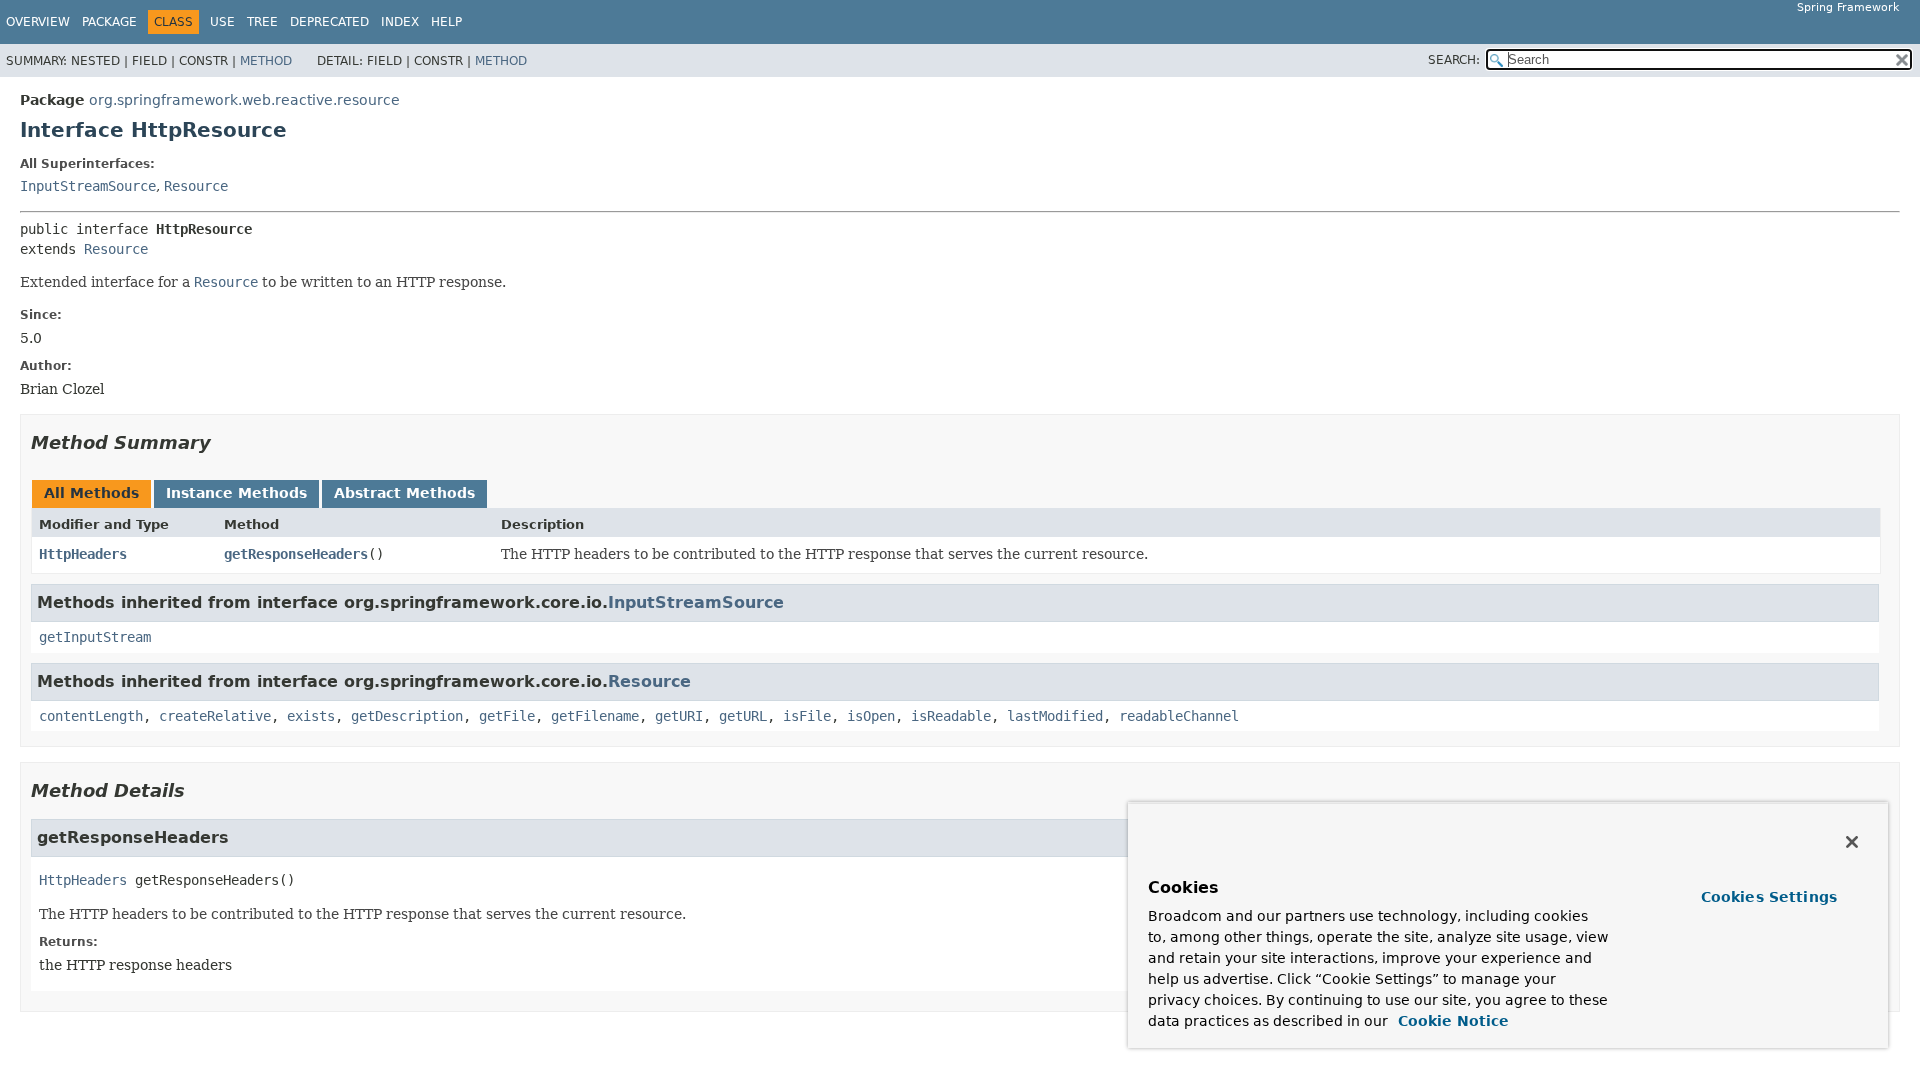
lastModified (1055, 716)
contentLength (91, 716)
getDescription (407, 716)
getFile (507, 716)
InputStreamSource (88, 186)
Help (446, 22)
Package (109, 22)
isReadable (951, 716)
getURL (743, 716)
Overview (38, 22)
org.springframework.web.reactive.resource (244, 100)
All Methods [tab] (91, 493)
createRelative (215, 716)
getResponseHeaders (296, 554)
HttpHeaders (83, 554)
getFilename (595, 716)
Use (222, 22)
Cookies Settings (1769, 897)
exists (311, 716)
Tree (262, 22)
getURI (679, 716)
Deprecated (329, 22)
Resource (196, 186)
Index (400, 22)
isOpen (871, 716)
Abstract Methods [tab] (404, 493)
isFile (807, 716)
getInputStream (95, 637)
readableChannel (1179, 716)
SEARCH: (1454, 60)
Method (266, 61)
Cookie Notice (1451, 1021)
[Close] (1852, 842)
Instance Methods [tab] (236, 493)
